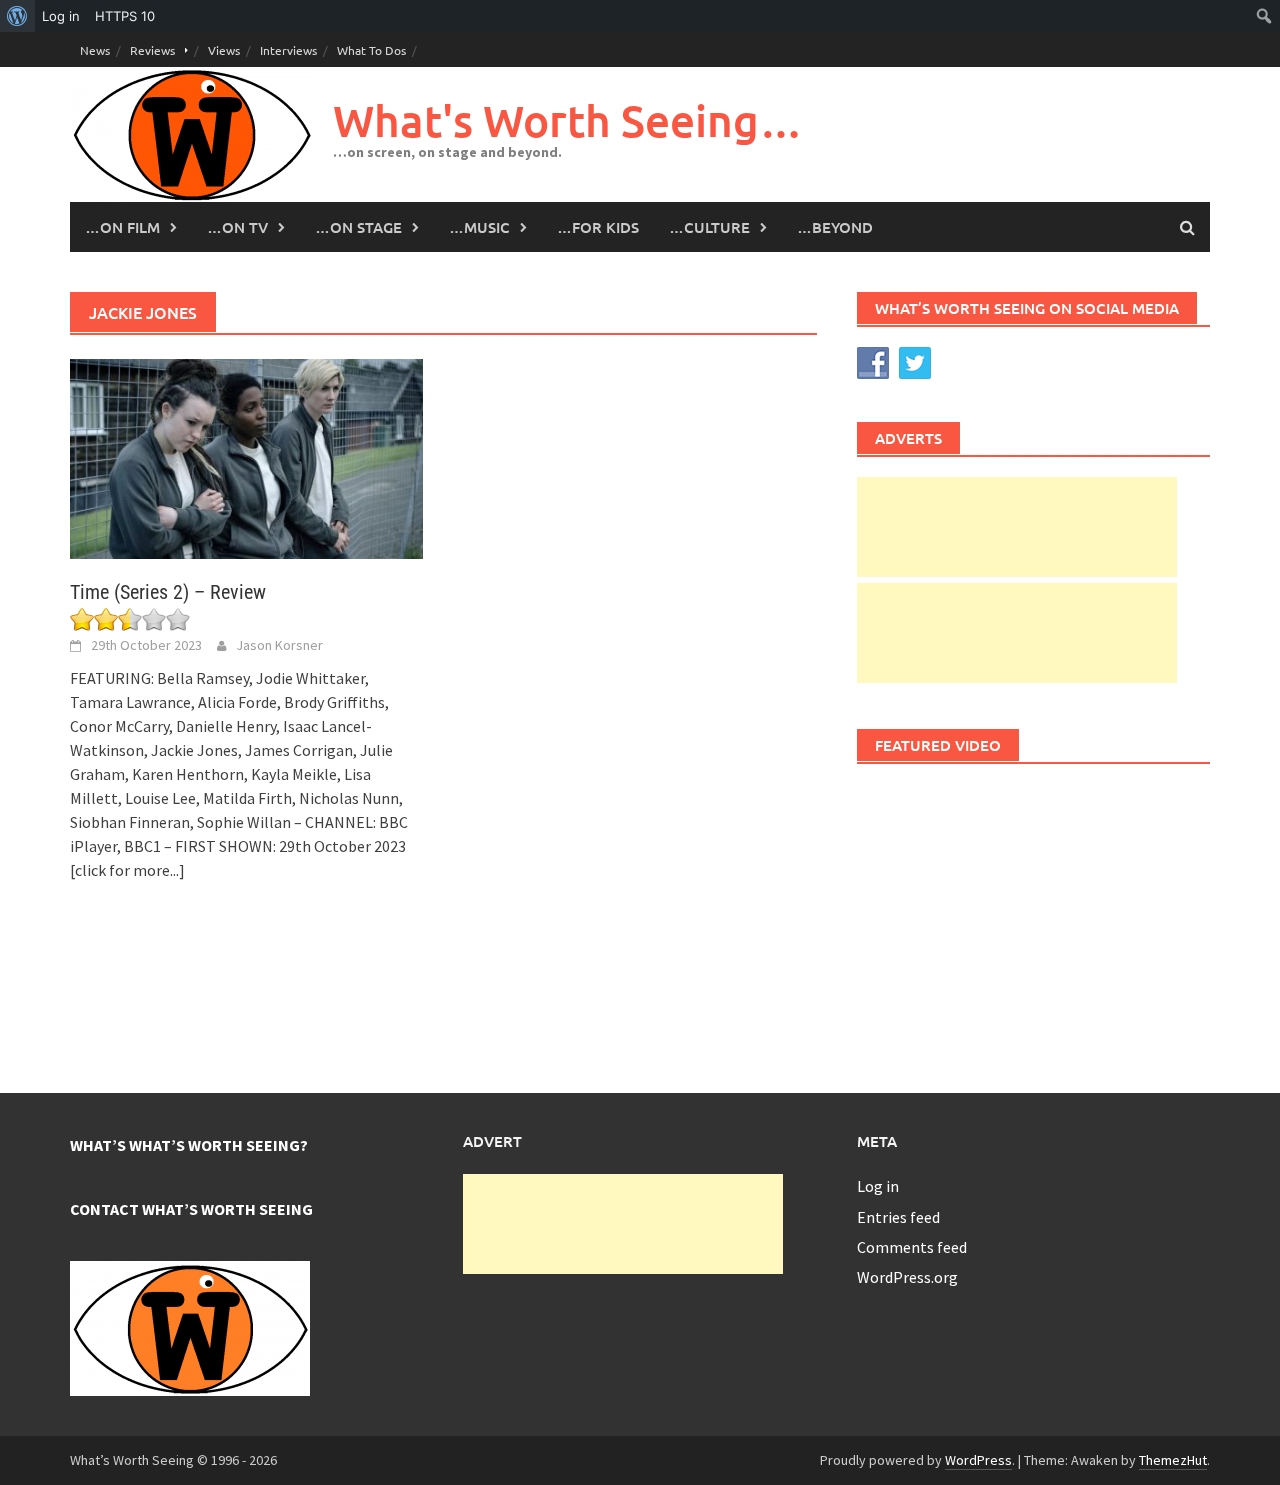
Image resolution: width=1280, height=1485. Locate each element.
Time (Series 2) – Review (168, 592)
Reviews (152, 50)
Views (224, 50)
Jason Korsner (279, 645)
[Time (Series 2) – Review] (246, 457)
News (95, 50)
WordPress (978, 1460)
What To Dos (371, 50)
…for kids (598, 227)
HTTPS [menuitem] (125, 16)
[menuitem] (17, 16)
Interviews (288, 50)
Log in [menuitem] (61, 16)
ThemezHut (1173, 1460)
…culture (709, 227)
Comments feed (912, 1247)
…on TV (237, 227)
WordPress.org (907, 1277)
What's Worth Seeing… (568, 120)
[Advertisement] (1017, 527)
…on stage (358, 227)
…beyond (835, 227)
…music (479, 227)
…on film (122, 227)
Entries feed (898, 1217)
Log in (878, 1186)
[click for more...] (127, 870)
